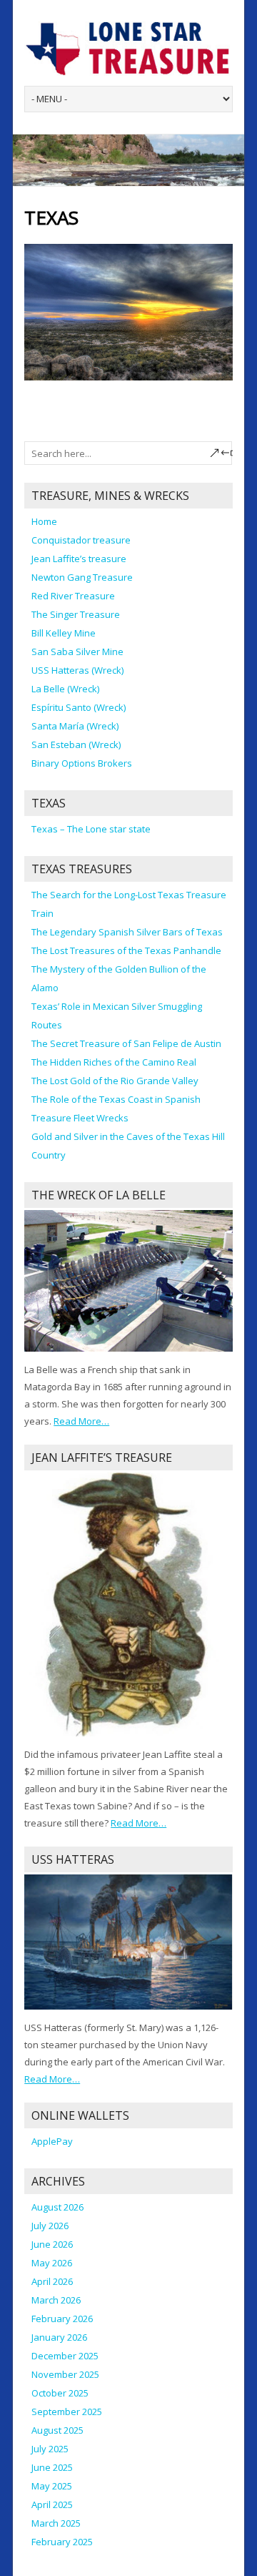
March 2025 (56, 2523)
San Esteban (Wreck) (76, 744)
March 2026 (56, 2300)
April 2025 (52, 2504)
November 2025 (65, 2374)
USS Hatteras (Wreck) (77, 670)
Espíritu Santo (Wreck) (79, 707)
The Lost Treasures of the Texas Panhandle (126, 950)
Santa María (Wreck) (75, 726)
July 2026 (50, 2226)
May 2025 (52, 2486)
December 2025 (65, 2356)
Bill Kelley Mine (64, 633)
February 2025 (62, 2542)
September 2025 (67, 2412)
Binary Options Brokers (82, 763)
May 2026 (52, 2263)
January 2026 (59, 2337)
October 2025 (60, 2393)
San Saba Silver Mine (77, 652)
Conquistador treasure (81, 540)
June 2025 (52, 2467)
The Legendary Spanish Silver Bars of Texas (127, 932)
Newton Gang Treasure (82, 577)
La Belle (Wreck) (65, 689)
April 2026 (52, 2281)
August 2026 (57, 2207)
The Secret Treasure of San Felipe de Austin (126, 1043)
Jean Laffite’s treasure (79, 559)
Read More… (81, 1422)
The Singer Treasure (76, 614)
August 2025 (57, 2430)
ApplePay (52, 2141)
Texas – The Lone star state (91, 829)
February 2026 (62, 2319)
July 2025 (50, 2449)
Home (44, 521)
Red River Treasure (73, 596)
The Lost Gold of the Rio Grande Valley (115, 1081)
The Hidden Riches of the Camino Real (114, 1062)
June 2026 (52, 2244)
